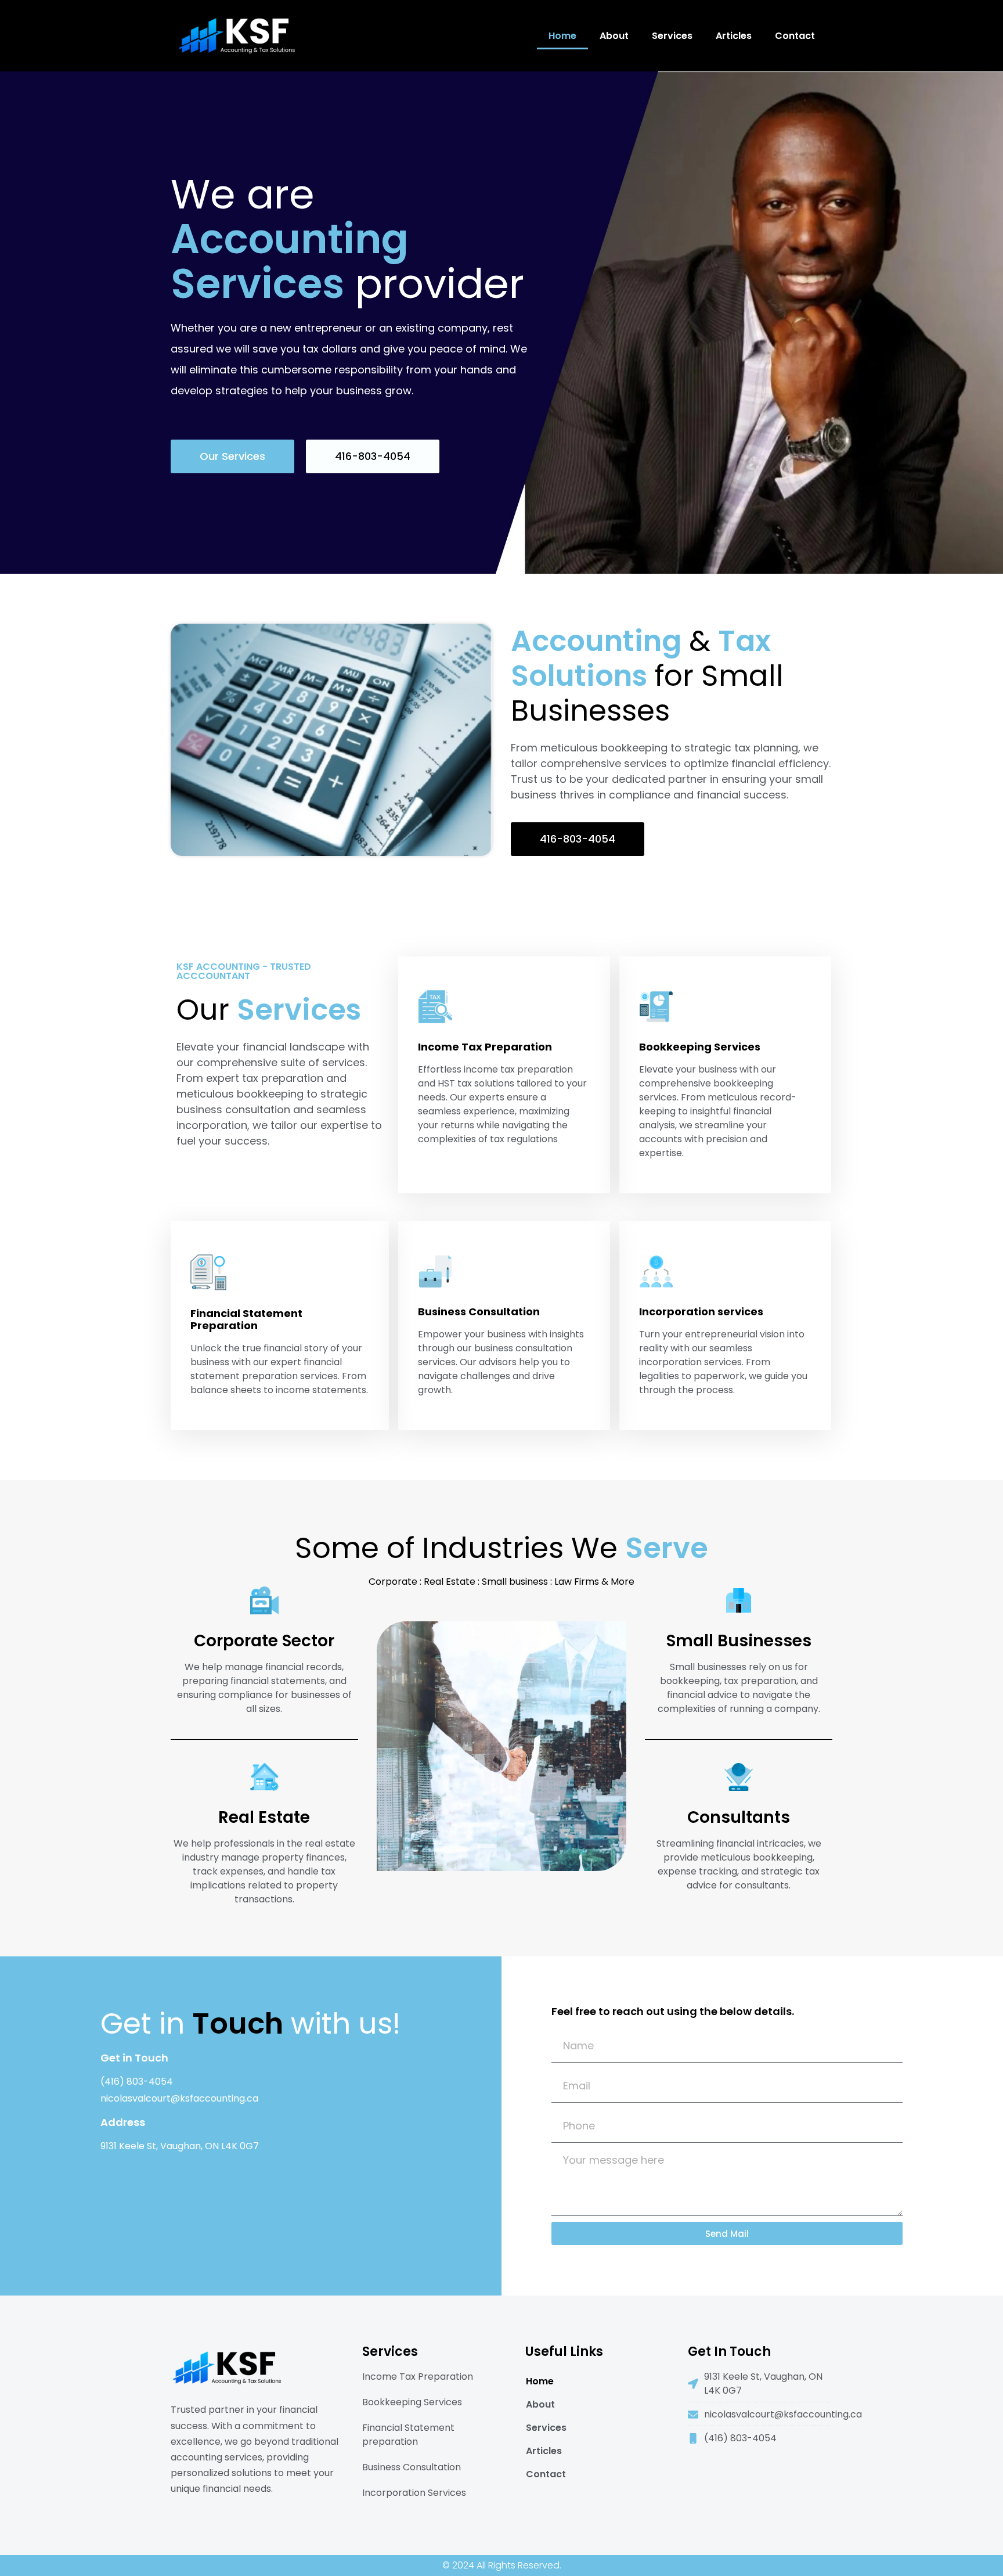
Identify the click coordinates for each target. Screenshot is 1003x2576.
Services (672, 36)
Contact (795, 36)
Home (562, 36)
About (614, 36)
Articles (734, 36)
